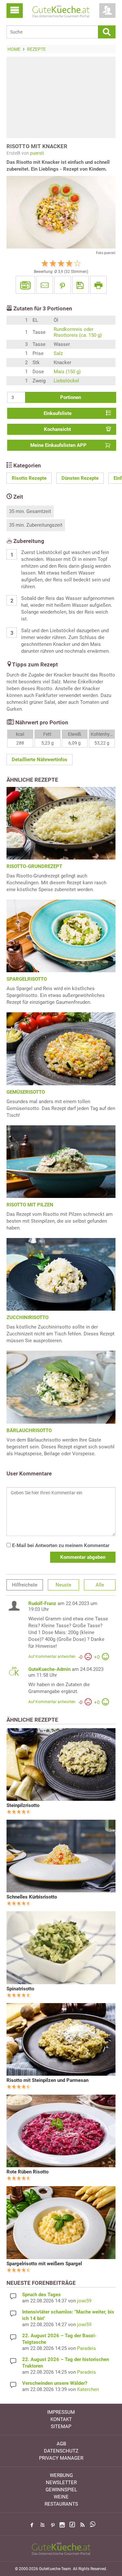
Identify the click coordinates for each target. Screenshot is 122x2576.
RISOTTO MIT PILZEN (30, 1205)
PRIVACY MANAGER (61, 2458)
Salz (58, 353)
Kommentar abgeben (83, 1557)
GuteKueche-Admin (49, 1669)
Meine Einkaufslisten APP (58, 445)
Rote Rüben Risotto (27, 2172)
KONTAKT (61, 2419)
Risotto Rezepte (29, 478)
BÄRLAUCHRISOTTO (29, 1430)
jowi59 (84, 2301)
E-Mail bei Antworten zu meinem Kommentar (60, 1545)
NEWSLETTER (61, 2483)
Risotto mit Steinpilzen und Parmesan (47, 2080)
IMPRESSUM (61, 2412)
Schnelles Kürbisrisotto (32, 1897)
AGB (61, 2444)
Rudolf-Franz (42, 1603)
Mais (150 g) (67, 372)
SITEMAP (61, 2427)
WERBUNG (61, 2475)
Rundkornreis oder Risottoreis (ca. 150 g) (78, 332)
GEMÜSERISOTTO (26, 1092)
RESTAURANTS (61, 2504)
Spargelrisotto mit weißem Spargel (44, 2264)
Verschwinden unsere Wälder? (55, 2383)
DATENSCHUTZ (61, 2451)
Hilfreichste (25, 1585)
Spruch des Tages (41, 2295)
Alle (100, 1585)
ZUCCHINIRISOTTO (27, 1317)
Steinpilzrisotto (23, 1805)
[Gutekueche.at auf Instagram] (62, 2525)
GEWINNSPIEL (61, 2490)
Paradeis (87, 2348)
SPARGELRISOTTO (27, 979)
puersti (37, 153)
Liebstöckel (66, 381)
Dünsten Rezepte (80, 478)
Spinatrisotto (20, 1989)
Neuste (63, 1585)
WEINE (61, 2497)
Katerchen (88, 2389)
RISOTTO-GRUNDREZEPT (34, 866)
